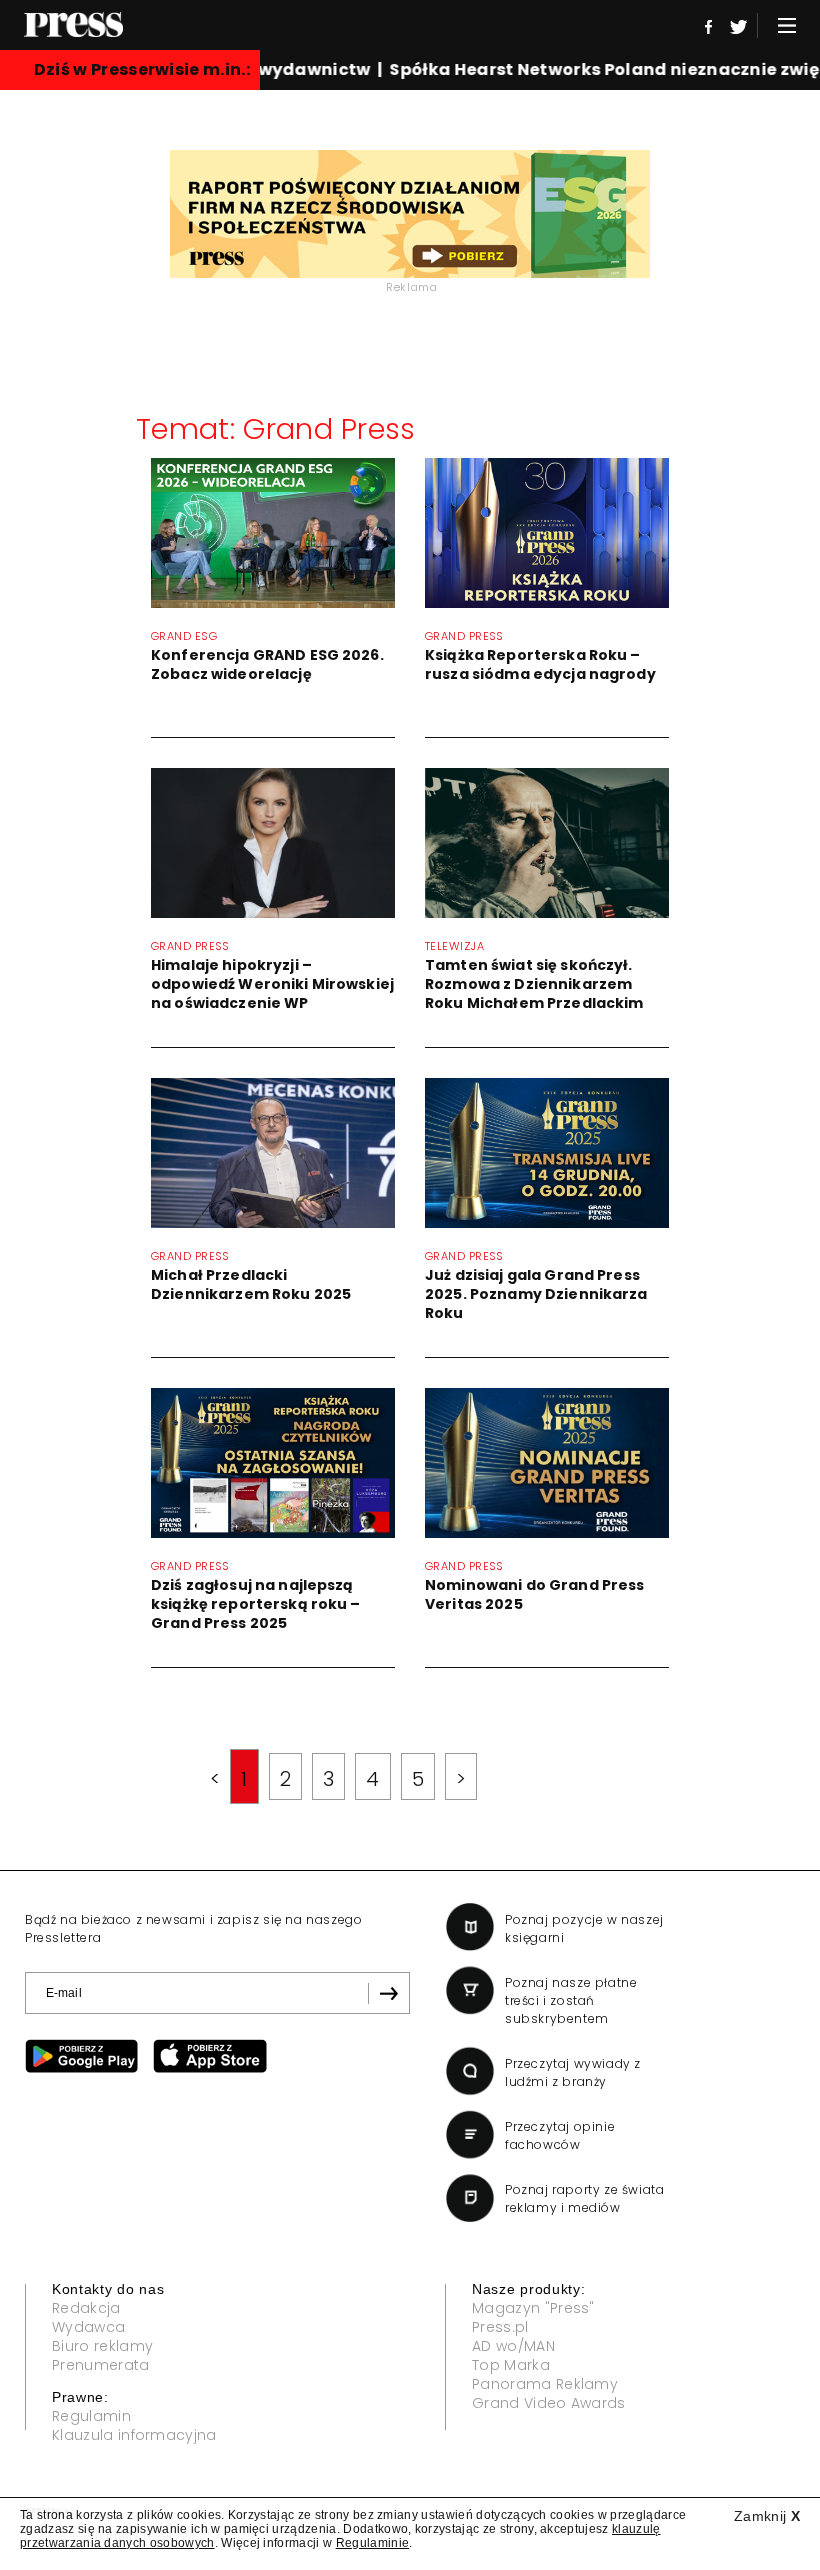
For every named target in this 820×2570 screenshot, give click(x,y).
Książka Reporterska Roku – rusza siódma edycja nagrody (540, 664)
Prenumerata (101, 2365)
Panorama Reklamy (545, 2384)
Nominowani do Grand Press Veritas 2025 (535, 1594)
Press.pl (500, 2327)
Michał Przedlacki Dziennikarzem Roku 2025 (251, 1284)
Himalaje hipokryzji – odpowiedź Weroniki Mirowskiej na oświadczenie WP (272, 984)
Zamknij (767, 2516)
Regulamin (91, 2416)
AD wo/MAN (513, 2346)
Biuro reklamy (102, 2346)
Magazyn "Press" (533, 2308)
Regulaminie (373, 2543)
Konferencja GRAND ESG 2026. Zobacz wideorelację (267, 664)
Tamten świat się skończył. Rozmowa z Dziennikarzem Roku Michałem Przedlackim (534, 984)
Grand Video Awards (549, 2403)
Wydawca (88, 2327)
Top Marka (511, 2365)
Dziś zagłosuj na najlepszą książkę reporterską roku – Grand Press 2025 (256, 1604)
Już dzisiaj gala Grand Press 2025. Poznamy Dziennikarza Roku (536, 1294)
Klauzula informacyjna (134, 2435)
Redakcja (86, 2308)
